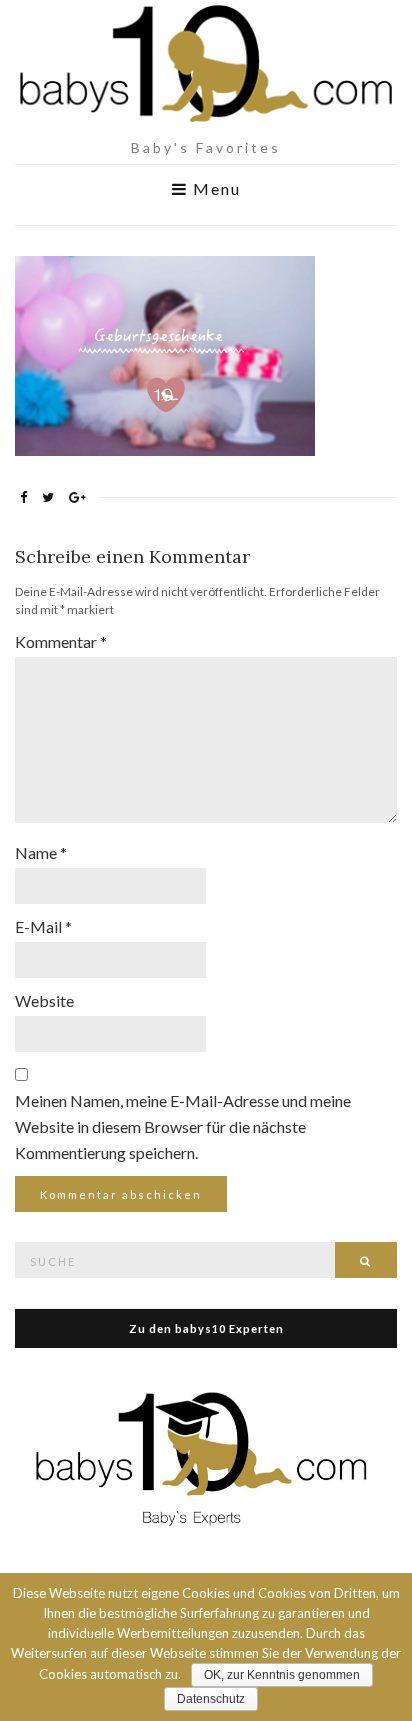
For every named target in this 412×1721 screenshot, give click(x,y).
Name (41, 852)
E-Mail (43, 926)
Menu (214, 189)
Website (44, 1000)
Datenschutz (211, 1699)
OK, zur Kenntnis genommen (282, 1675)
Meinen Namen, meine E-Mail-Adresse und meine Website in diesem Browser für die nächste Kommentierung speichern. (183, 1126)
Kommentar (61, 641)
